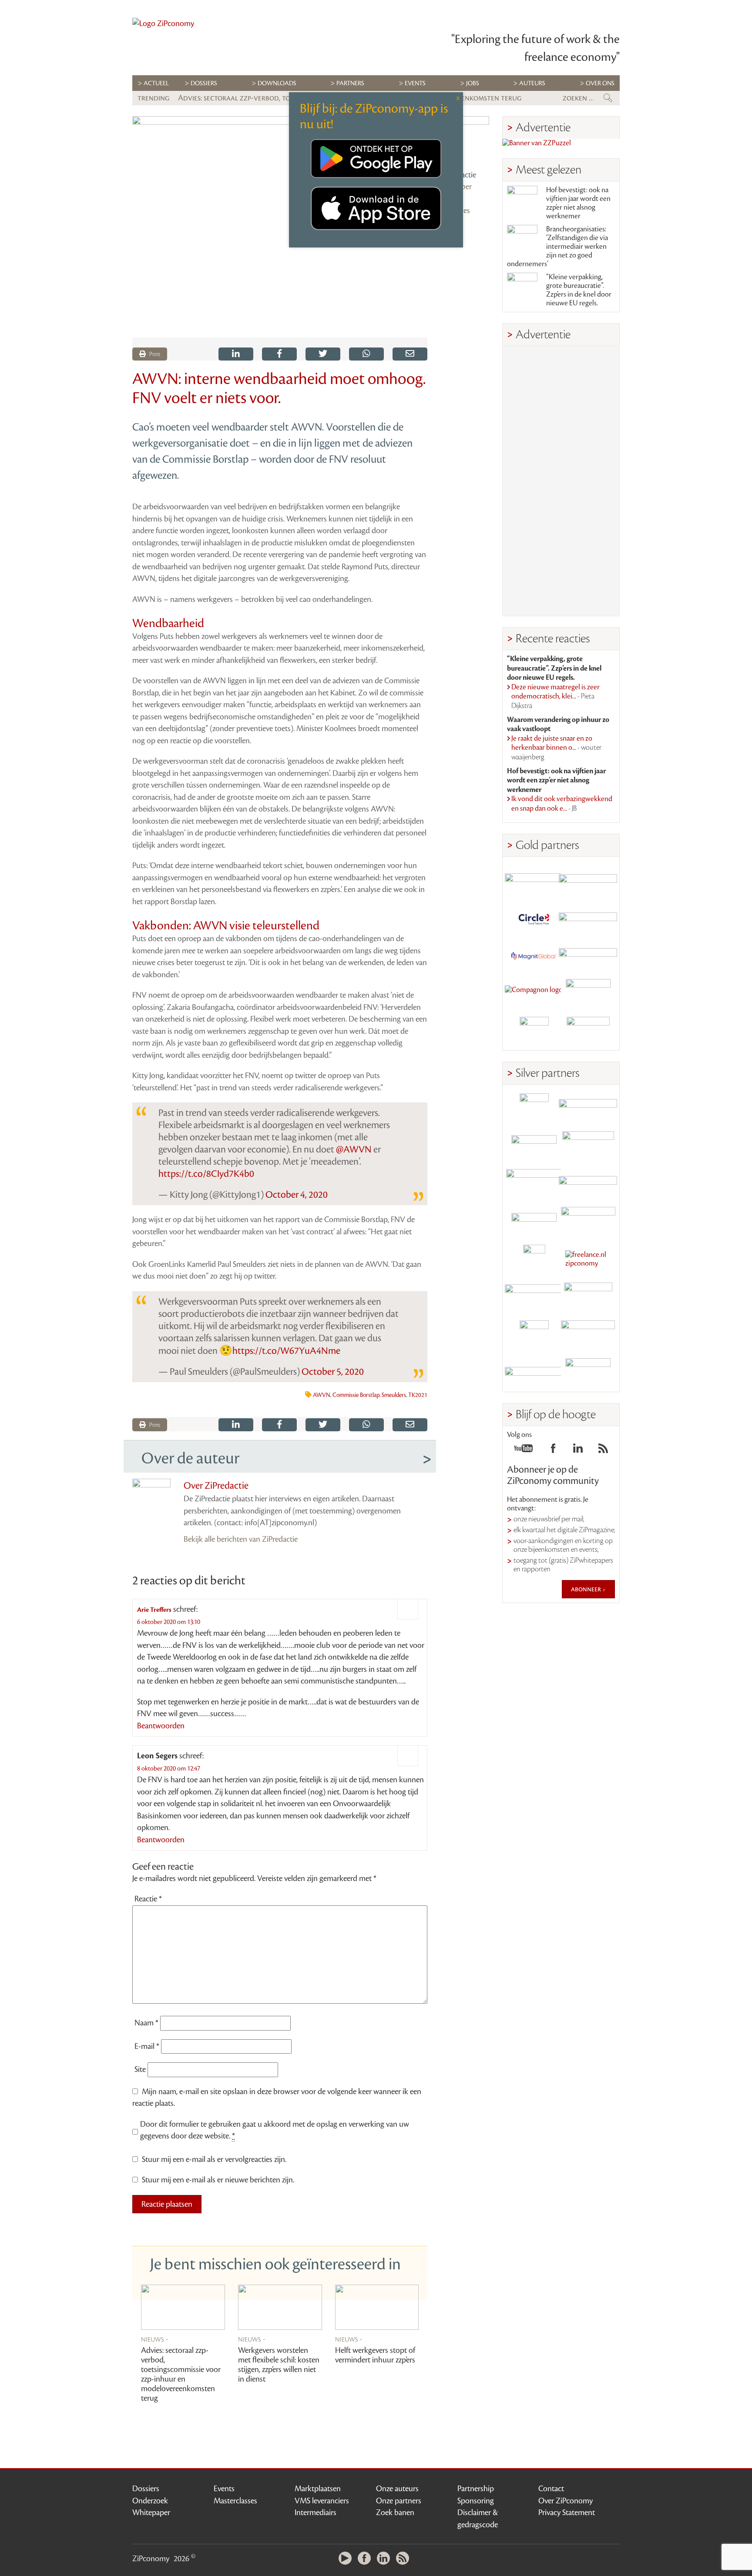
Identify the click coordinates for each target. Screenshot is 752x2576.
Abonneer (587, 1589)
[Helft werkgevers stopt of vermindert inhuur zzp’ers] (377, 2307)
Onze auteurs (397, 2489)
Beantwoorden (161, 1726)
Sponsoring (476, 2501)
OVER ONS (600, 83)
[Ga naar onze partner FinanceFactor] (588, 880)
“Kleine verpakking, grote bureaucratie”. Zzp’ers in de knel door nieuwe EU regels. (579, 290)
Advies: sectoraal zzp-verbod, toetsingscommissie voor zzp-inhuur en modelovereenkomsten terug (181, 2374)
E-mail (147, 2046)
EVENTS (415, 83)
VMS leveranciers (322, 2501)
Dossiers (204, 83)
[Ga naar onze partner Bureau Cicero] (534, 1335)
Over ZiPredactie (216, 1486)
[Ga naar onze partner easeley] (588, 1108)
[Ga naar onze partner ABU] (588, 1297)
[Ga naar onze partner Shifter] (534, 1184)
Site (140, 2069)
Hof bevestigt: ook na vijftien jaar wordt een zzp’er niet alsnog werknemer (578, 203)
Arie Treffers (154, 1610)
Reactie (148, 1899)
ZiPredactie (458, 175)
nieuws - (155, 2339)
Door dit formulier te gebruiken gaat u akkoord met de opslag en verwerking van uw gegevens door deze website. (275, 2130)
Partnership (476, 2489)
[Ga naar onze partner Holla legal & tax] (588, 1221)
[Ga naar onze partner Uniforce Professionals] (588, 1335)
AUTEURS (532, 83)
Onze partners (399, 2501)
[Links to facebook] (553, 1451)
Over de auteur (190, 1458)
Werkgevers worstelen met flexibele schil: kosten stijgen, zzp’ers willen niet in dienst (279, 2365)
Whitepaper (151, 2513)
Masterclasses (235, 2501)
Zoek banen (395, 2513)
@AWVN (354, 1149)
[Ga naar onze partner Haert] (534, 1221)
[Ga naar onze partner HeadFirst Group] (588, 994)
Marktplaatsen (318, 2489)
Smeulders (394, 1395)
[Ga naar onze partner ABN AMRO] (588, 1184)
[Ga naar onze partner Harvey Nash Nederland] (534, 1031)
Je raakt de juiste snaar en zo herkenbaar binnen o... (556, 748)
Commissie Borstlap (356, 1395)
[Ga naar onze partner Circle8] (534, 918)
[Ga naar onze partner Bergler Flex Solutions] (534, 1373)
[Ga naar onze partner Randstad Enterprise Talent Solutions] (534, 1108)
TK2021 (418, 1395)
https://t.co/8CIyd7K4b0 (206, 1174)
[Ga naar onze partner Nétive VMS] (534, 1259)
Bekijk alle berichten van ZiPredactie (241, 1539)
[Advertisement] (561, 481)
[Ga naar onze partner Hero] (588, 1031)
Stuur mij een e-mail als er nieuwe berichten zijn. (218, 2180)
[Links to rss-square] (603, 1451)
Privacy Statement (567, 2513)
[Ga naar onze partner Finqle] (534, 880)
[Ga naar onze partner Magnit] (534, 956)
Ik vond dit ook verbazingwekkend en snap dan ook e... (562, 804)
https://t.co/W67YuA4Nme (286, 1351)
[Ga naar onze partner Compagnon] (534, 994)
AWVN (322, 1395)
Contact (551, 2489)
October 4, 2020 (297, 1195)
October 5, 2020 (333, 1372)
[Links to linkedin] (578, 1451)
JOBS (473, 83)
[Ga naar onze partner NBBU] (534, 1297)
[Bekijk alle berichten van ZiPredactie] (465, 140)
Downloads (277, 83)
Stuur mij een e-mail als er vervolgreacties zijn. (214, 2159)
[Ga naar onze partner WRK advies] (588, 1373)
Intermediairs (316, 2513)
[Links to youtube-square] (523, 1451)
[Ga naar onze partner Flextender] (588, 918)
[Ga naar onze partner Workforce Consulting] (588, 1146)
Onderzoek (150, 2501)
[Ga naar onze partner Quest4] (534, 1146)
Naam (146, 2023)
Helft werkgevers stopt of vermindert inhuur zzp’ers (375, 2355)
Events (224, 2489)
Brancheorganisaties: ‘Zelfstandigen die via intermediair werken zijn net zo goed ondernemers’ (557, 247)
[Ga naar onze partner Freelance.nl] (588, 1259)
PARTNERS (350, 83)
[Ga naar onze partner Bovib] (588, 956)
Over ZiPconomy (566, 2501)
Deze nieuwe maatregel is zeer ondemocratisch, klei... (556, 697)
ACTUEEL (156, 83)
